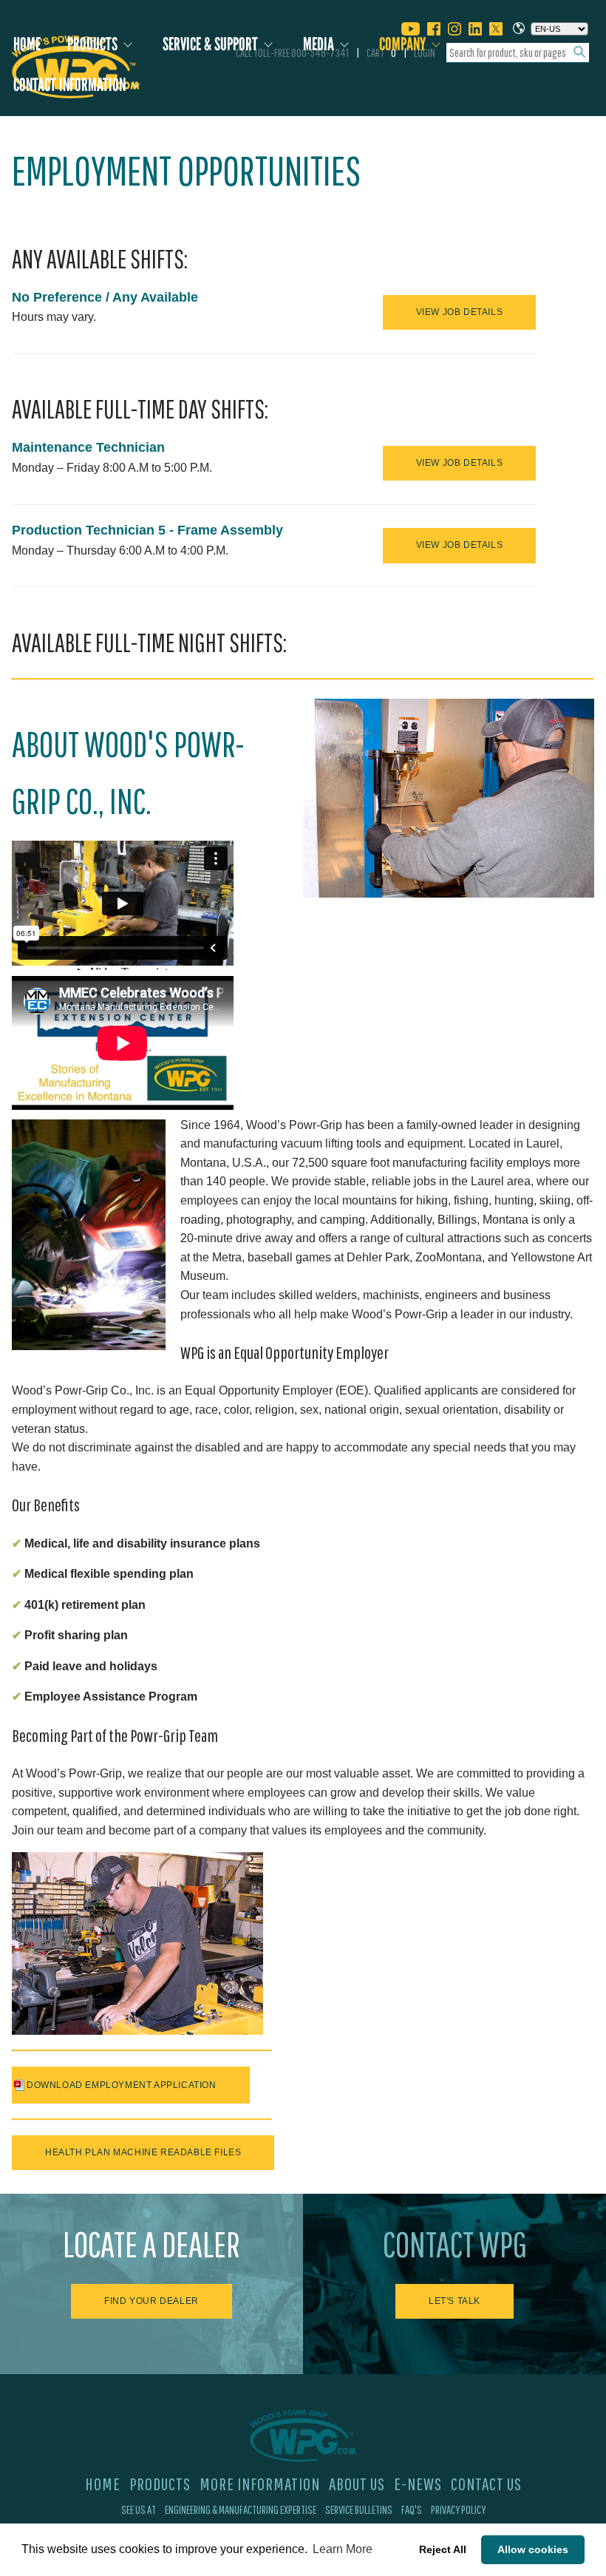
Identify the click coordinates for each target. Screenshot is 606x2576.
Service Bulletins (359, 2509)
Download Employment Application (122, 2085)
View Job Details (460, 312)
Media (319, 44)
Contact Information (69, 85)
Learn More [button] (343, 2549)
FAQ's (412, 2509)
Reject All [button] (443, 2549)
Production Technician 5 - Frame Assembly (147, 530)
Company (402, 44)
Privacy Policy (458, 2509)
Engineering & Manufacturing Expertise (241, 2509)
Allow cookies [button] (533, 2549)
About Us (357, 2484)
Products (92, 44)
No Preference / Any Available (105, 297)
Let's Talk (454, 2301)
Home (27, 44)
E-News (418, 2484)
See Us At (139, 2509)
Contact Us (486, 2484)
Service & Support (210, 44)
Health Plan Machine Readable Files (143, 2152)
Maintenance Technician (88, 447)
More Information (260, 2484)
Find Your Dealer (151, 2301)
